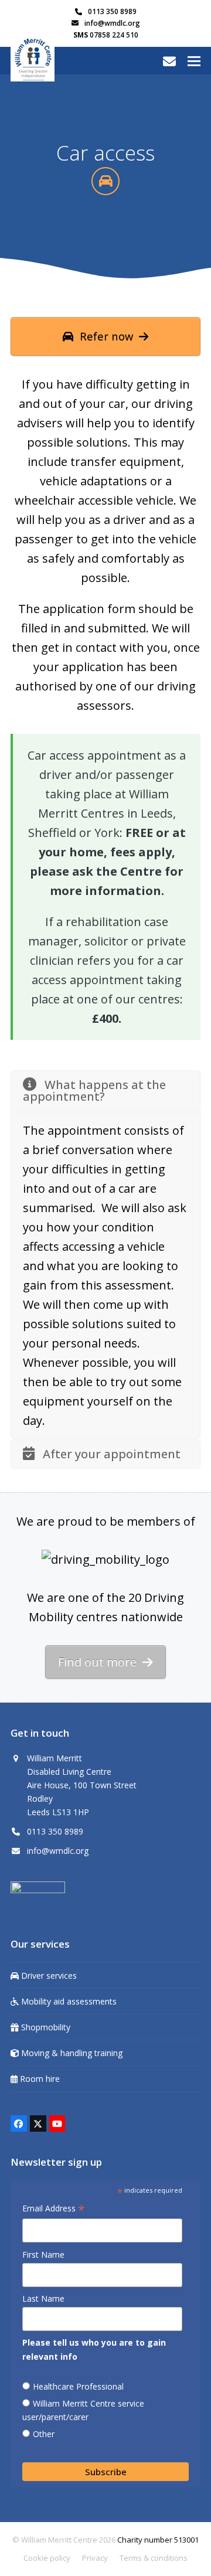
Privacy (95, 2558)
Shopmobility (45, 2027)
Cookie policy (47, 2558)
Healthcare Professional (78, 2386)
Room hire (39, 2079)
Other (44, 2434)
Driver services (48, 1976)
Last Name (43, 2298)
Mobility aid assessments (68, 2001)
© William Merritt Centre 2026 (64, 2540)
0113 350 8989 (112, 11)
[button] (194, 61)
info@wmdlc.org (112, 23)
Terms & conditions (154, 2558)
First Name (43, 2255)
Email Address (54, 2209)
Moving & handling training (71, 2053)
